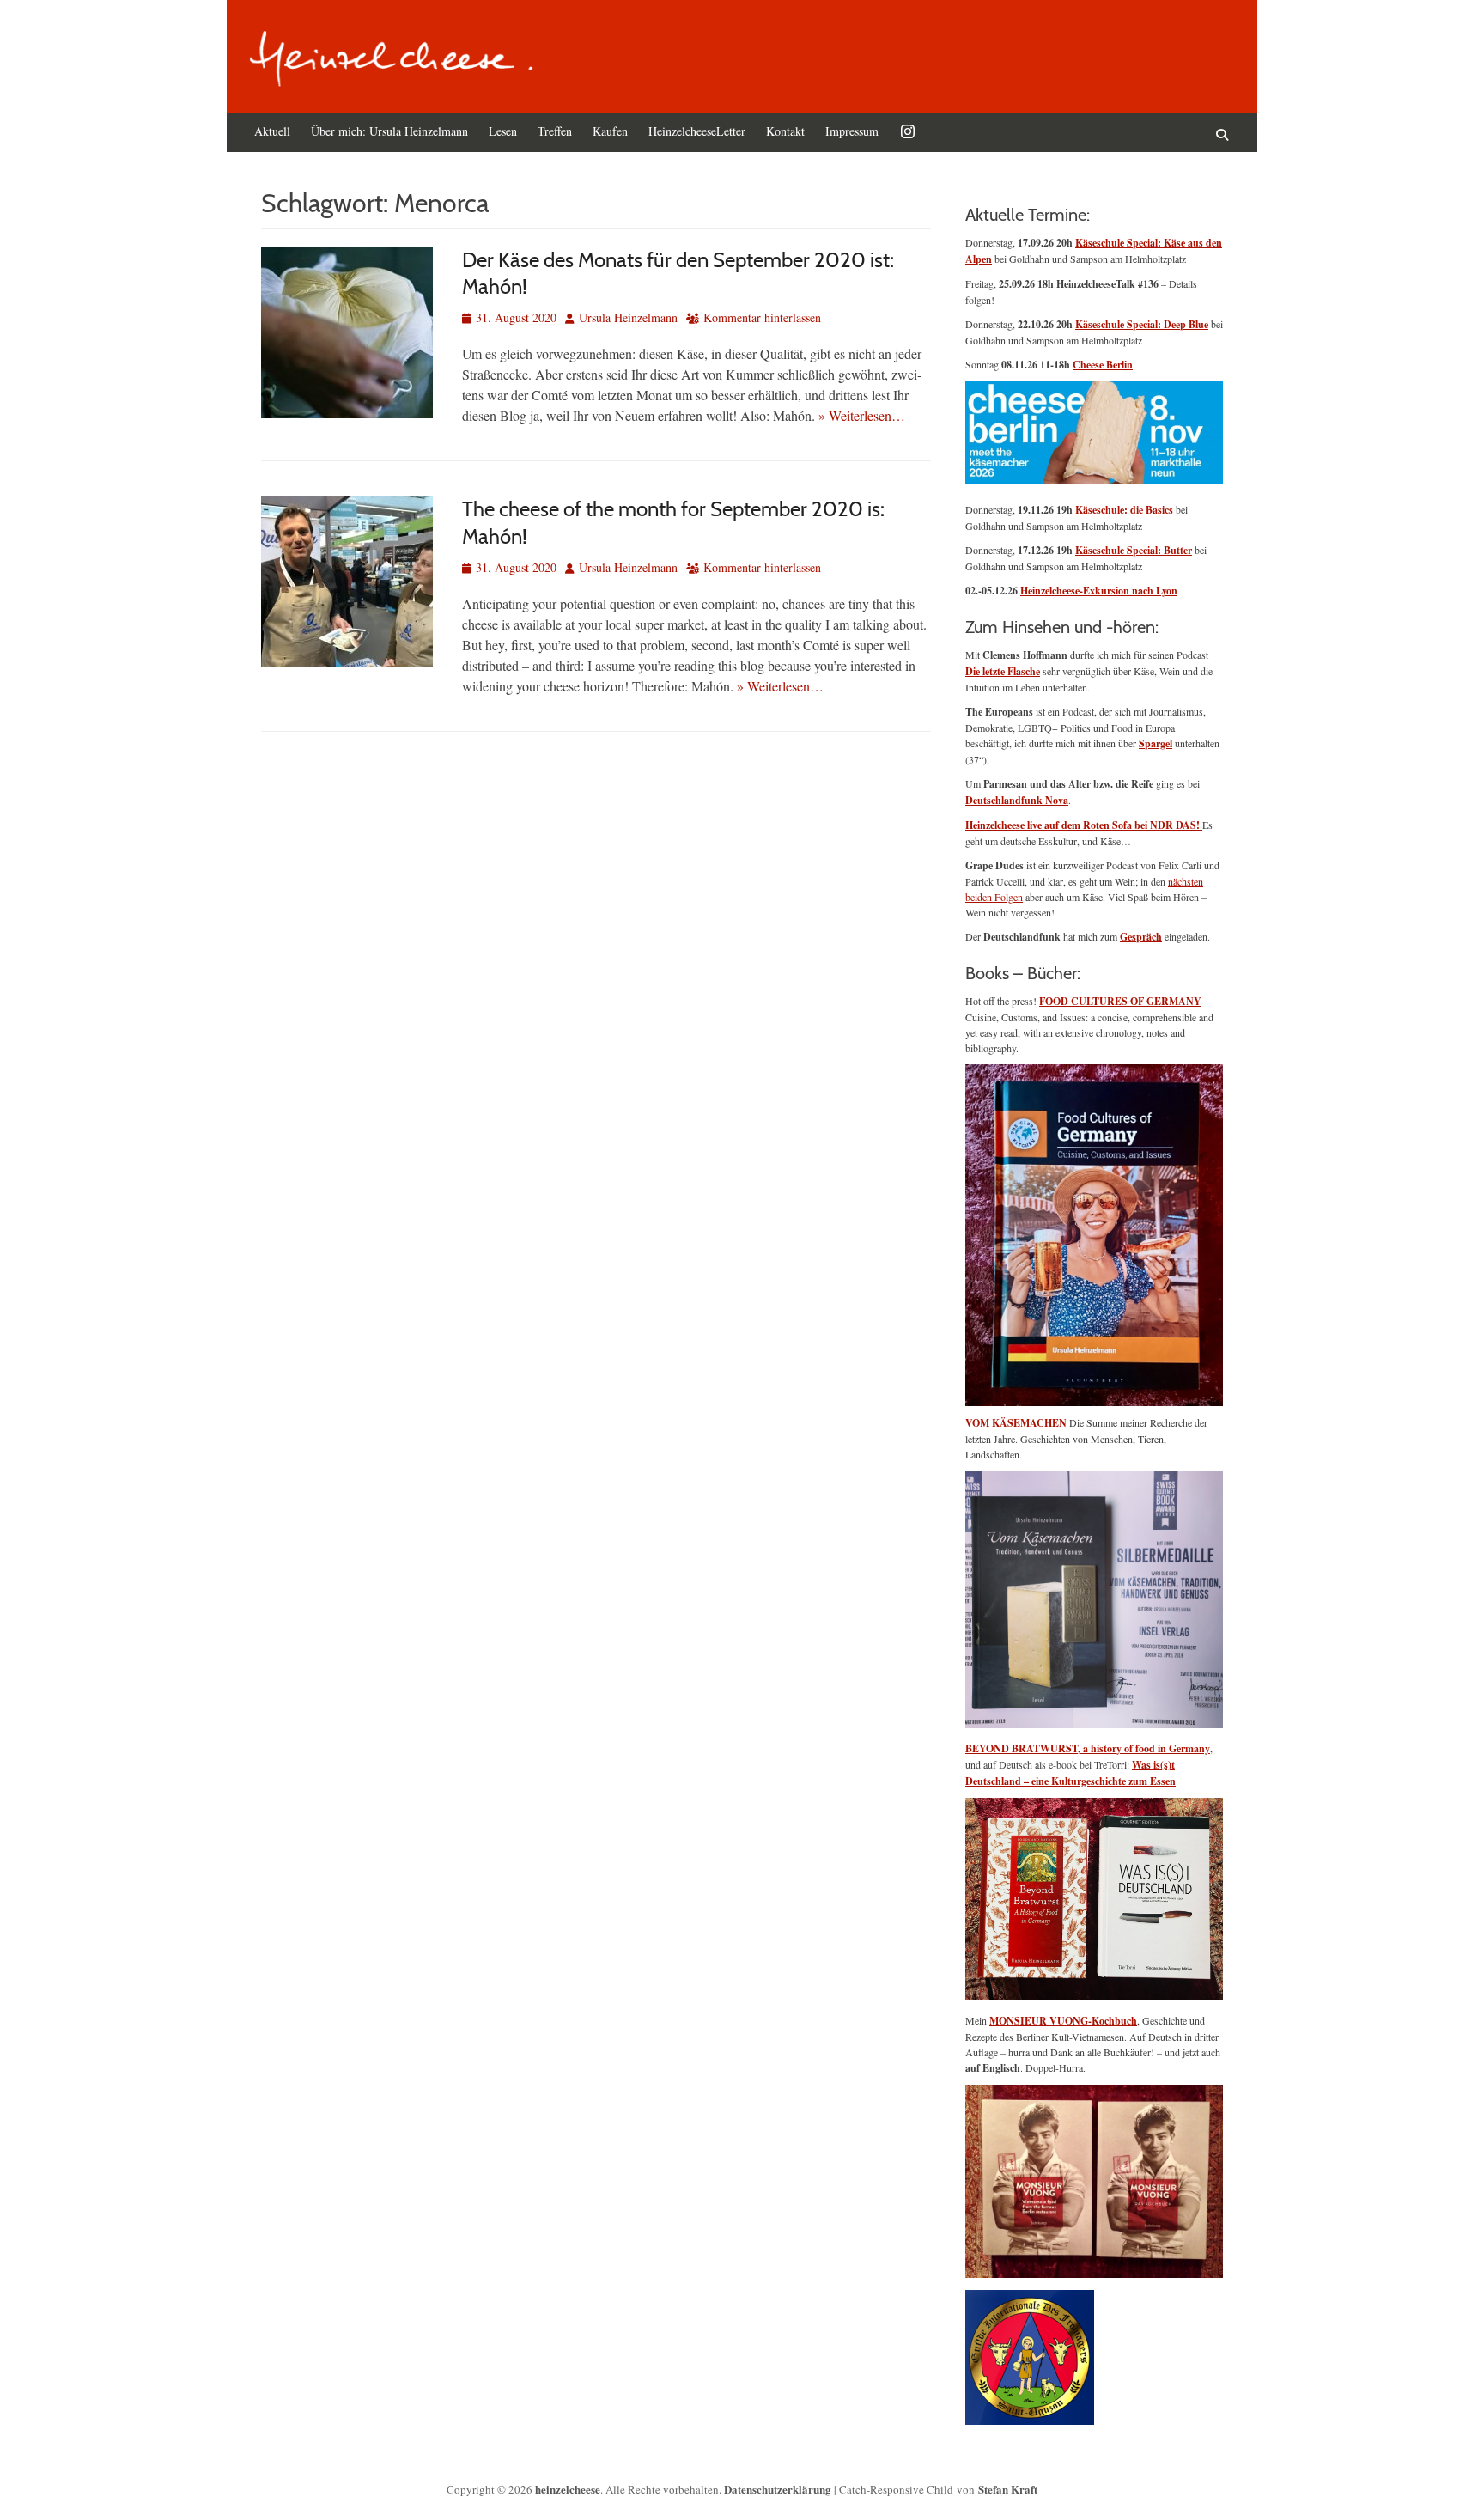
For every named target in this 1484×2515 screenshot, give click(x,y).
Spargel (1156, 743)
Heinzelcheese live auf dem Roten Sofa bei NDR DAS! (1084, 825)
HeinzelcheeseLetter (697, 131)
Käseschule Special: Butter (1134, 550)
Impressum (852, 131)
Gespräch (1141, 937)
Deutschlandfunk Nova (1017, 800)
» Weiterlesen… (862, 415)
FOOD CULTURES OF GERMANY (1120, 1001)
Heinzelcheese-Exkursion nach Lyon (1099, 591)
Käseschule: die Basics (1124, 510)
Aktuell (272, 131)
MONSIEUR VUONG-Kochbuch (1063, 2021)
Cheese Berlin (1103, 365)
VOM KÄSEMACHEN (1016, 1423)
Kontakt (785, 131)
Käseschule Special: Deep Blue (1142, 324)
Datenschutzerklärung (778, 2489)
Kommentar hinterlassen (762, 317)
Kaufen (610, 131)
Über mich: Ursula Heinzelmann (389, 131)
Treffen (555, 131)
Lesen (503, 131)
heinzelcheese (568, 2489)
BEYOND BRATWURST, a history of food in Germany (1088, 1748)
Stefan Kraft (1008, 2489)
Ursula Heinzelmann (628, 317)
